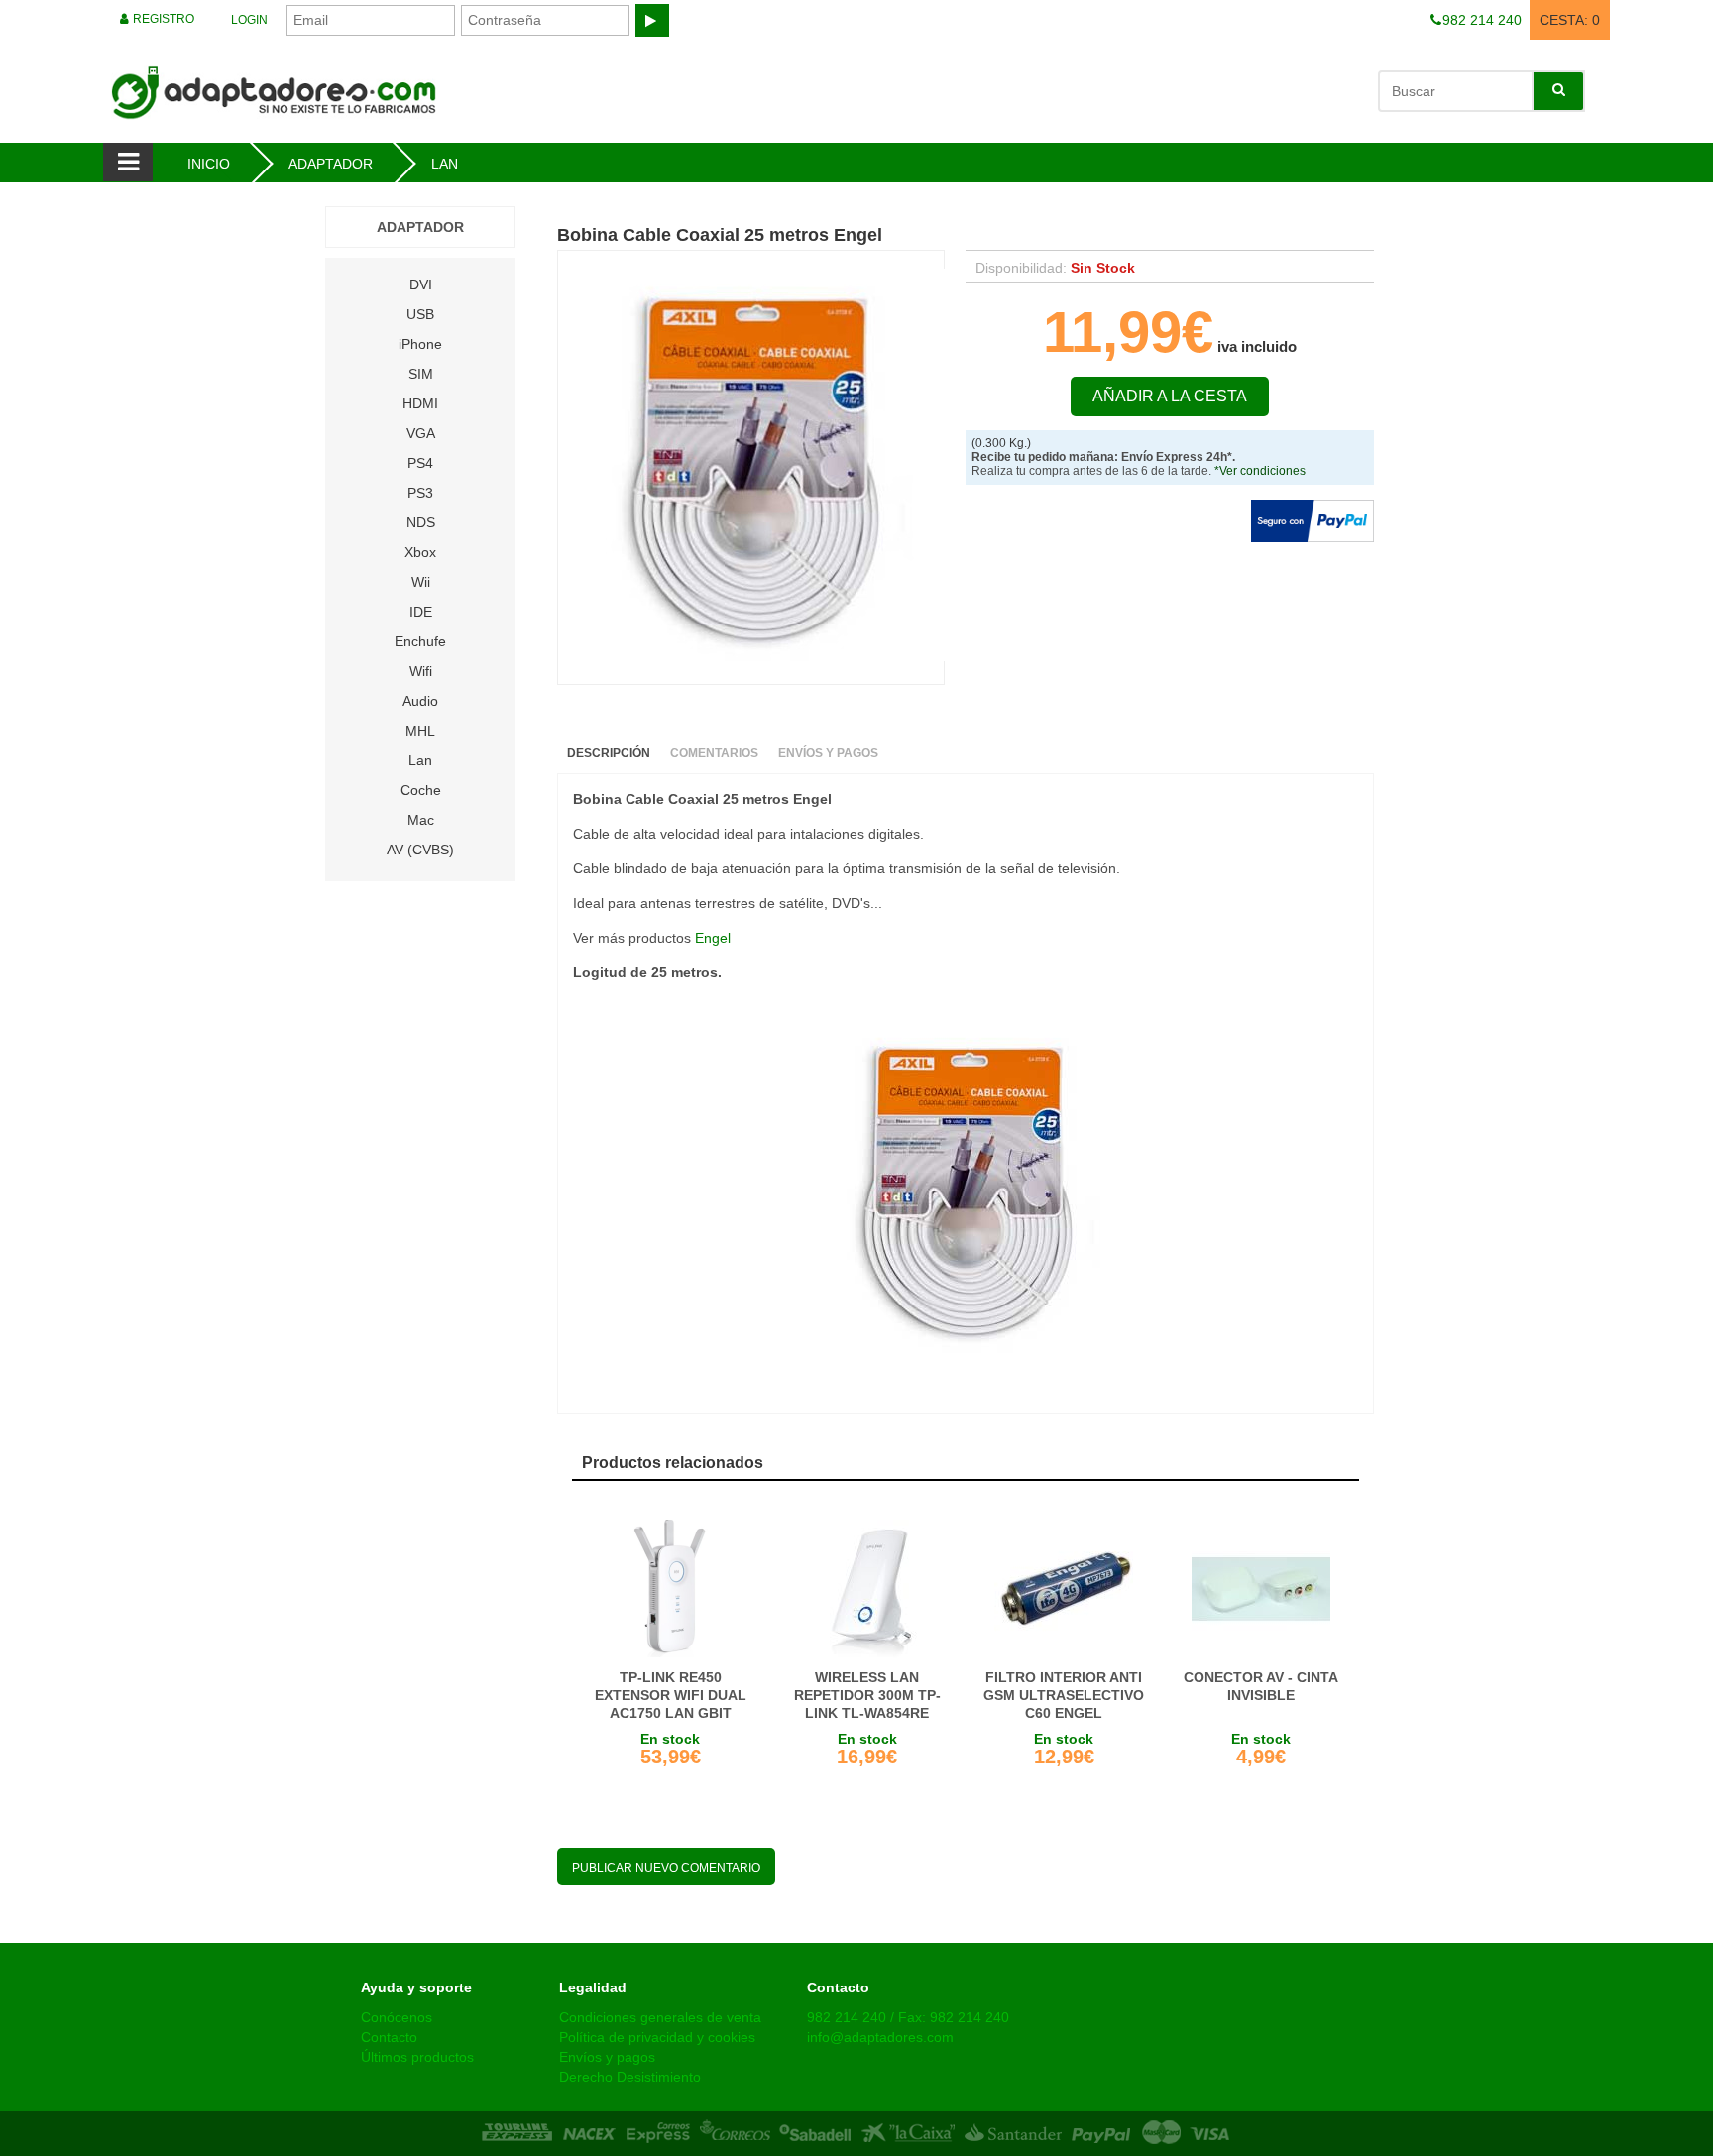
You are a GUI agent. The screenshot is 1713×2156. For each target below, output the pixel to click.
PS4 (420, 463)
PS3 (420, 493)
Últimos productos (417, 2057)
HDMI (420, 403)
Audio (420, 701)
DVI (421, 284)
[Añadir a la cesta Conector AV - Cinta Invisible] (1261, 1589)
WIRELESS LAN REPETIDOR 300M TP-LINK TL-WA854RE (867, 1695)
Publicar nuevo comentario (666, 1868)
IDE (421, 612)
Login (249, 20)
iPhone (420, 344)
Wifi (421, 671)
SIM (421, 374)
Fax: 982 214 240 (954, 2017)
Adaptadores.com (442, 91)
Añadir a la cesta (1170, 396)
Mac (421, 820)
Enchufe (420, 641)
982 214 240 (847, 2017)
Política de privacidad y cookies (657, 2037)
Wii (421, 582)
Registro (162, 19)
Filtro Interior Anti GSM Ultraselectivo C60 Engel (1064, 1695)
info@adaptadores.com (880, 2037)
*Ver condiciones (1260, 471)
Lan (420, 760)
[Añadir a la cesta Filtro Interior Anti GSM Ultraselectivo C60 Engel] (1064, 1589)
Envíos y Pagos (828, 753)
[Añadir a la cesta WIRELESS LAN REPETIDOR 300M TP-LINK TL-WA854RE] (868, 1589)
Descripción (609, 753)
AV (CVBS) (420, 850)
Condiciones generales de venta (660, 2017)
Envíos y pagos (607, 2057)
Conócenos (397, 2017)
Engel (713, 938)
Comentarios (714, 753)
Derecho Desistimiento (630, 2077)
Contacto (389, 2037)
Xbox (420, 552)
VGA (421, 433)
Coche (421, 790)
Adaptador (420, 227)
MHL (420, 731)
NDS (421, 522)
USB (420, 314)
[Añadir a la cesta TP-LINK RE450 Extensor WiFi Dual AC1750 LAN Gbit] (671, 1589)
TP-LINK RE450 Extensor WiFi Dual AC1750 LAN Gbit (671, 1695)
